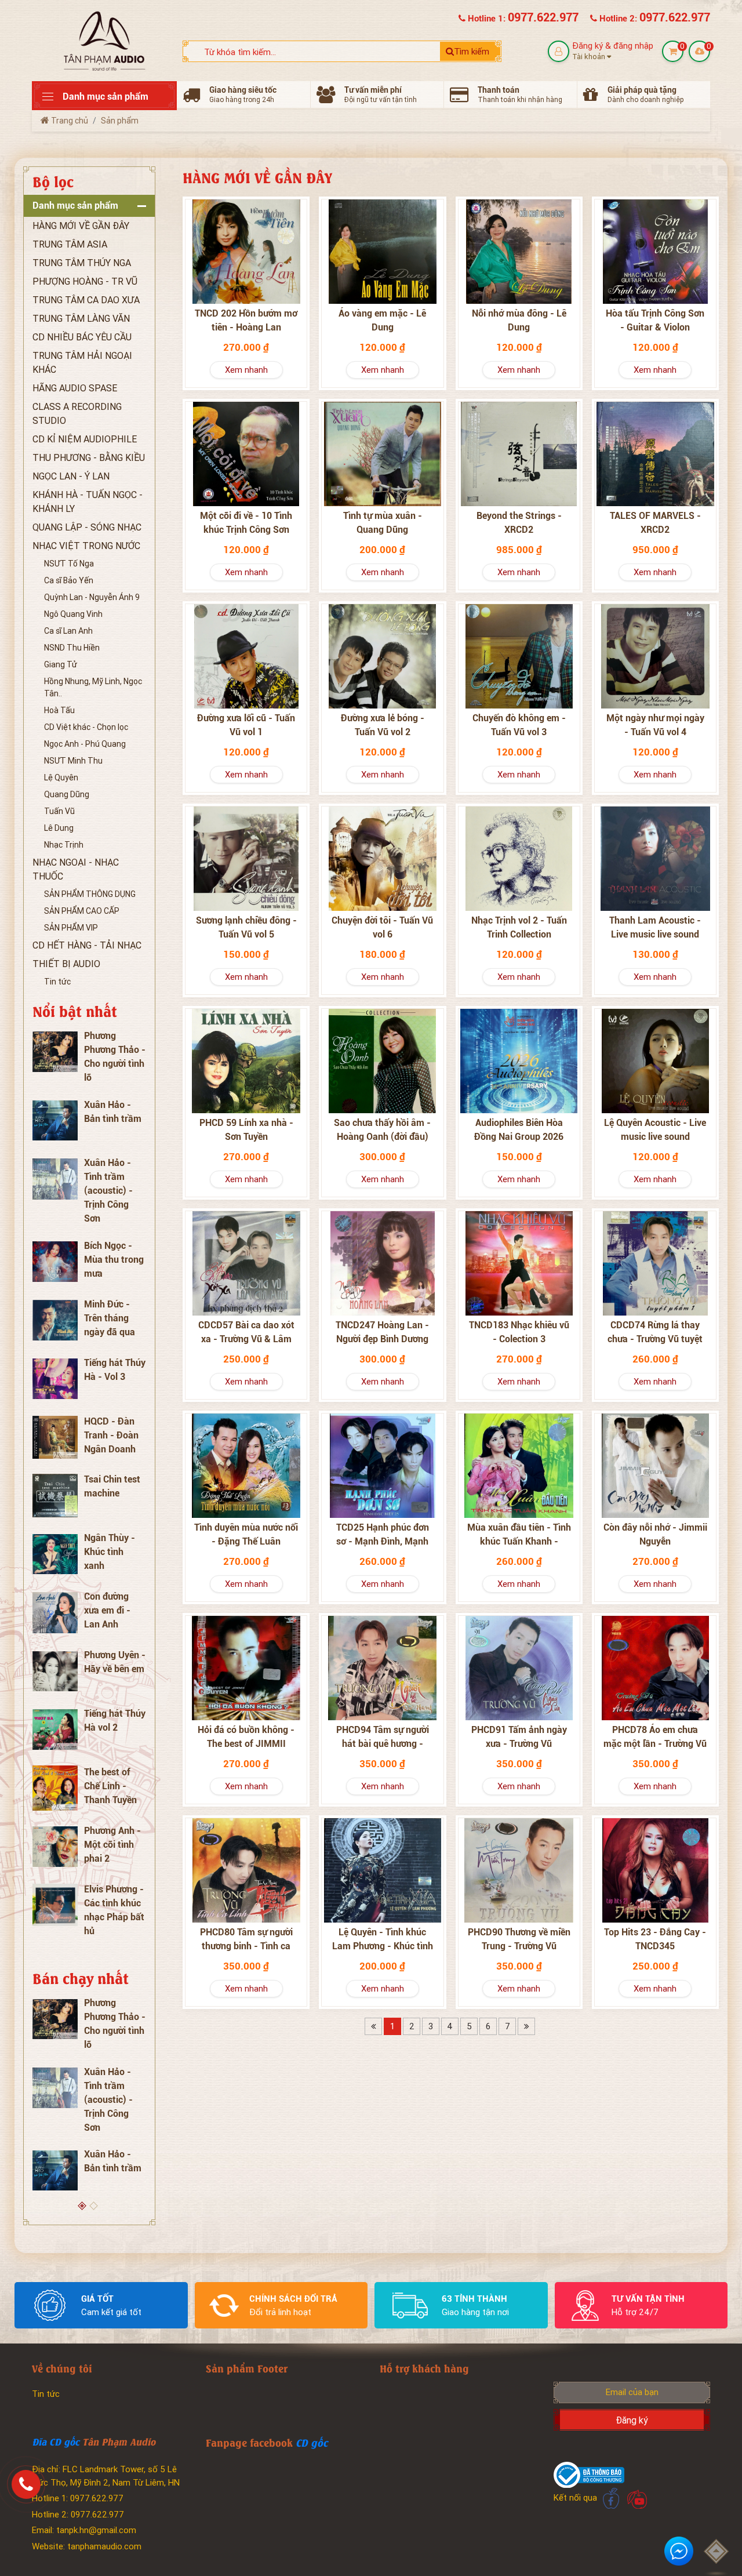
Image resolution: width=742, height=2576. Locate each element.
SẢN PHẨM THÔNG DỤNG (90, 894)
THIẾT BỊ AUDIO (66, 964)
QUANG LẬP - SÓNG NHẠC (87, 527)
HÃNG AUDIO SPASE (75, 388)
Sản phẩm (120, 121)
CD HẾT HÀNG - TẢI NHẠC (87, 945)
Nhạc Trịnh (64, 845)
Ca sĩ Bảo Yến (69, 580)
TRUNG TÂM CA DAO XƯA (86, 300)
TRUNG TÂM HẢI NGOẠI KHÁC (82, 363)
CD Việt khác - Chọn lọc (86, 727)
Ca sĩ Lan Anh (68, 631)
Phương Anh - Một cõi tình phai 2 (112, 1845)
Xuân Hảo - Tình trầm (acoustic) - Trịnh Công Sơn (108, 1191)
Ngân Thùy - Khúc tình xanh (110, 1552)
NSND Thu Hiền (72, 648)
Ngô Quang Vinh (73, 614)
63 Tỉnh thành (474, 2299)
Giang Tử (61, 664)
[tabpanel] (89, 1485)
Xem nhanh (246, 370)
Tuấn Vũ (59, 811)
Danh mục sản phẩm (75, 206)
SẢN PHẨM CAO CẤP (82, 911)
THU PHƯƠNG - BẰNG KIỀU (89, 458)
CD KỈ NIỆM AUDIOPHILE (85, 439)
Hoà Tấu (59, 710)
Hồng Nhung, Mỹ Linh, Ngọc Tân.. (93, 687)
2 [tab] (95, 2207)
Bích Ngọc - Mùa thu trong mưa (114, 1260)
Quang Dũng (67, 794)
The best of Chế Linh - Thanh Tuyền (110, 1786)
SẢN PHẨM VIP (71, 928)
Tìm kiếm (472, 52)
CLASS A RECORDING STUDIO (77, 414)
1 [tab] (83, 2207)
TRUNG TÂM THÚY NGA (82, 263)
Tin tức (57, 982)
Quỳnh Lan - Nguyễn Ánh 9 (92, 597)
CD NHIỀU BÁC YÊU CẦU (82, 337)
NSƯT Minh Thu (73, 761)
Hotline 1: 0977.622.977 (78, 2498)
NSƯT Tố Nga (69, 564)
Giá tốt (97, 2299)
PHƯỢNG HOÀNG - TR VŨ (85, 281)
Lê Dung (59, 828)
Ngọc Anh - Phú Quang (85, 744)
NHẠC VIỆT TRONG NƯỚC (86, 546)
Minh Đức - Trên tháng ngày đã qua (110, 1318)
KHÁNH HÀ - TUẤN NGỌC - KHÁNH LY (88, 502)
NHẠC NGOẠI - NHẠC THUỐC (76, 869)
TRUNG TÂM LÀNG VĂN (81, 319)
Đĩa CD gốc (56, 2441)
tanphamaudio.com (104, 2546)
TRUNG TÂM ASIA (70, 244)
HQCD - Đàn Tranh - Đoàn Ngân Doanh (111, 1435)
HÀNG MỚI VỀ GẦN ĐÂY (81, 226)
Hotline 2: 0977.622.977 (78, 2515)
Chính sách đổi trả (293, 2299)
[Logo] (104, 40)
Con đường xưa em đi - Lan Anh (107, 1610)
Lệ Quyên (61, 777)
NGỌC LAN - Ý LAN (71, 476)
